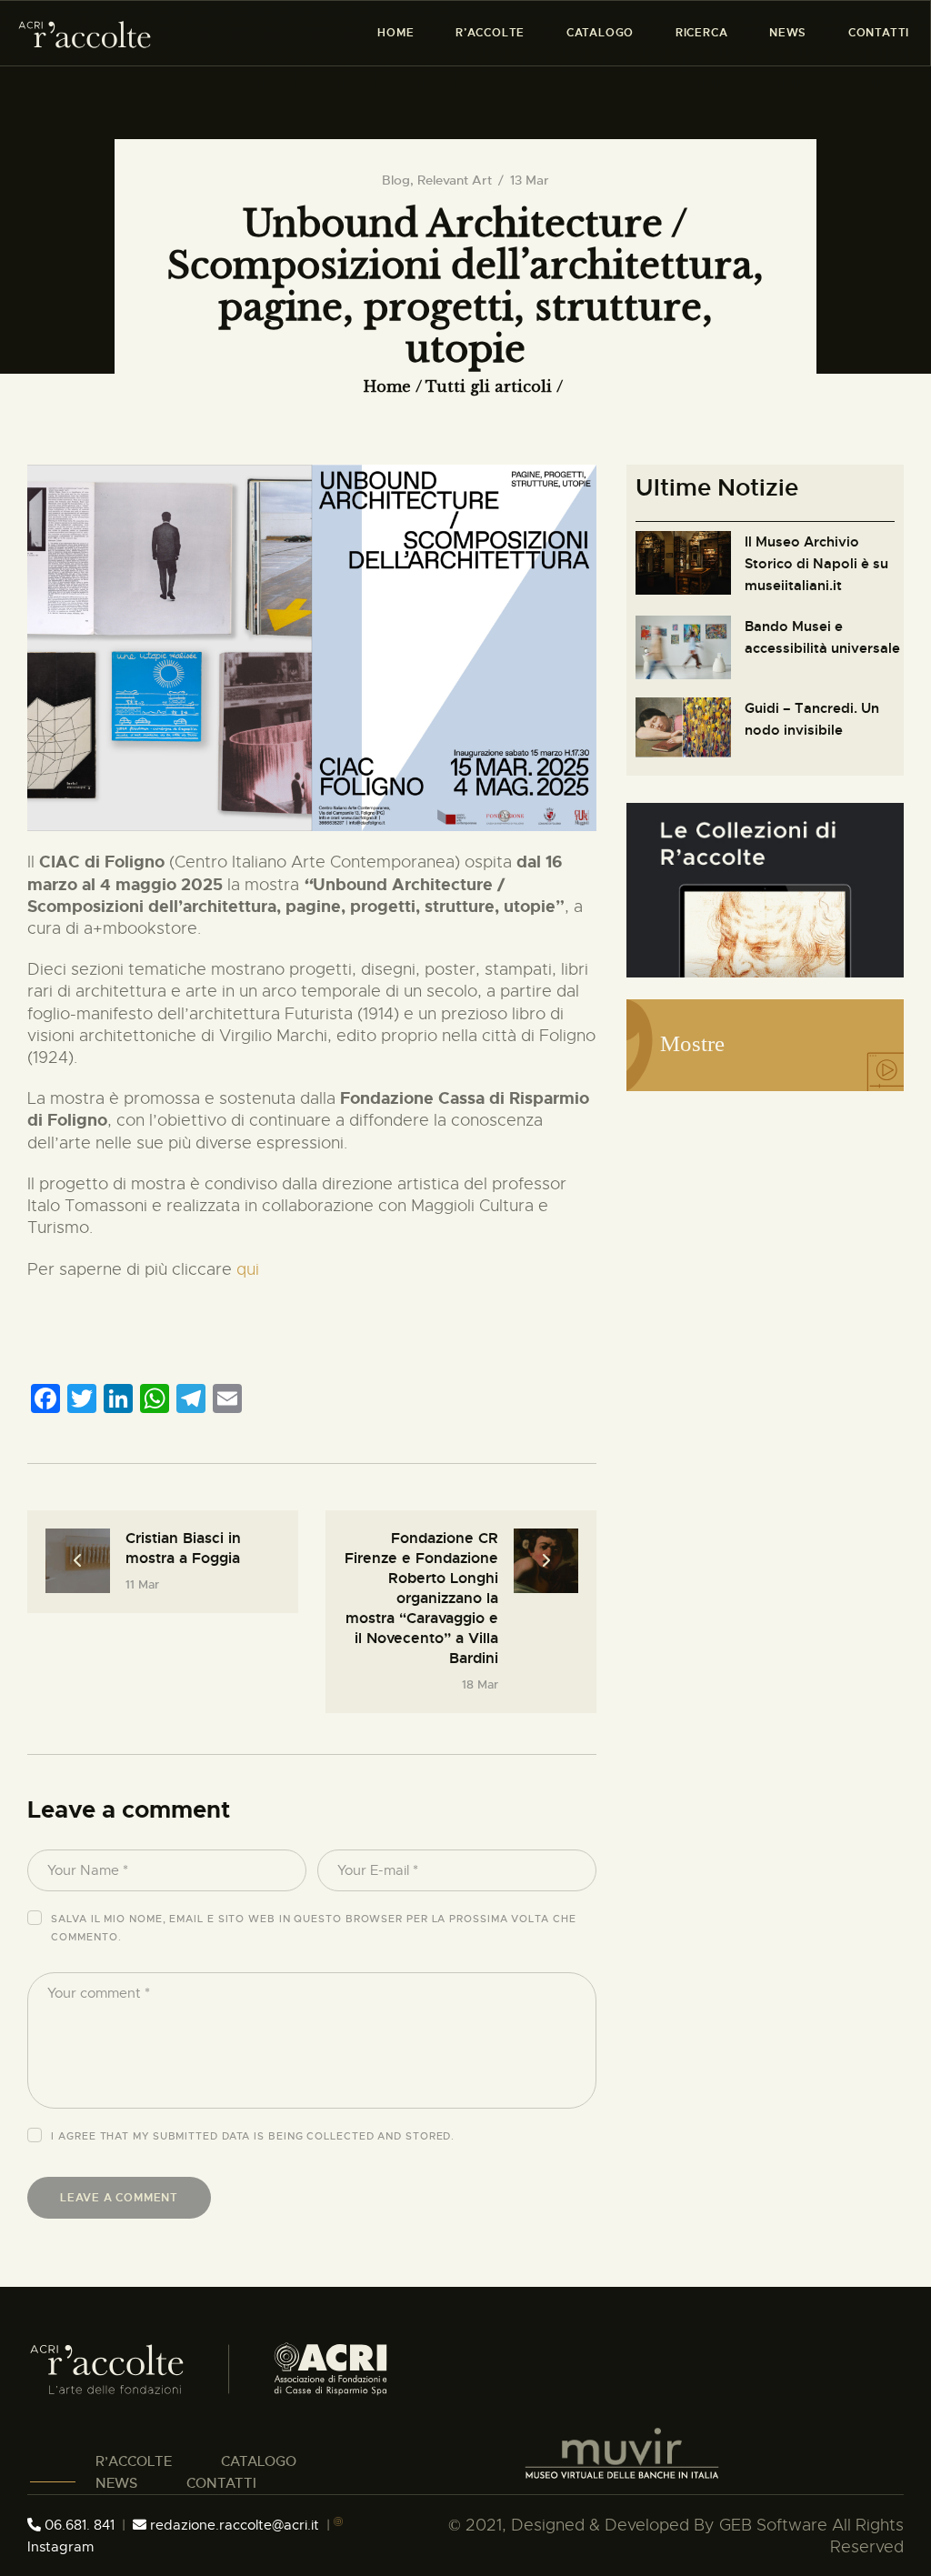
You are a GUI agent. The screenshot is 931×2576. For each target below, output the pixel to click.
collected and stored (379, 2136)
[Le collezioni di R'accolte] (765, 814)
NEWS (116, 2483)
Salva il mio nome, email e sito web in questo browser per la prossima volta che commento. (313, 1928)
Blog (396, 180)
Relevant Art (455, 180)
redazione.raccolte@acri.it (235, 2525)
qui (248, 1269)
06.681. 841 (78, 2525)
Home (387, 386)
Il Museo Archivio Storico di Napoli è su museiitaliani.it (816, 564)
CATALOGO (259, 2461)
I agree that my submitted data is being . (253, 2136)
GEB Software (773, 2525)
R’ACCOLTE (134, 2461)
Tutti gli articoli (489, 386)
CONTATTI (221, 2483)
